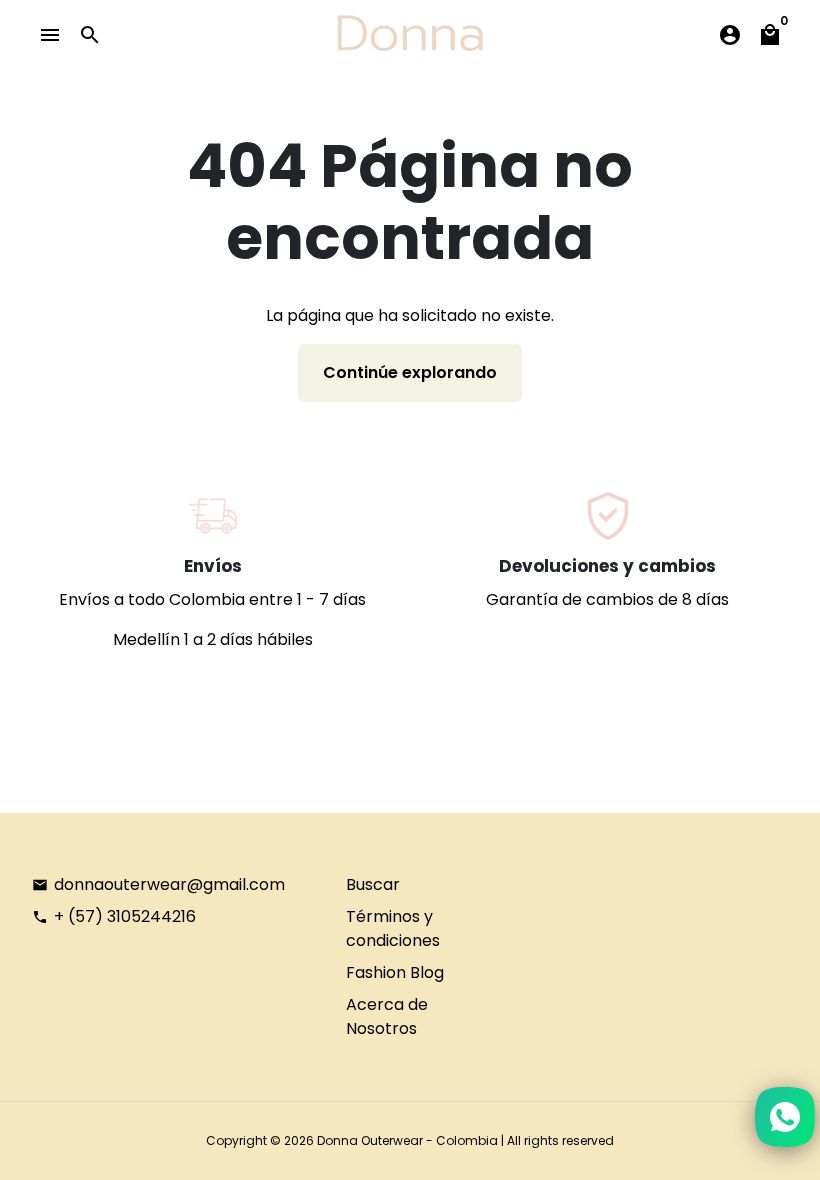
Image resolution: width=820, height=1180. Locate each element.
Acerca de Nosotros (387, 1016)
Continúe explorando (410, 372)
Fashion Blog (395, 972)
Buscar (373, 884)
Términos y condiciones (393, 928)
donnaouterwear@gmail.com (158, 884)
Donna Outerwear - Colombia (407, 1140)
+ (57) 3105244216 (114, 916)
